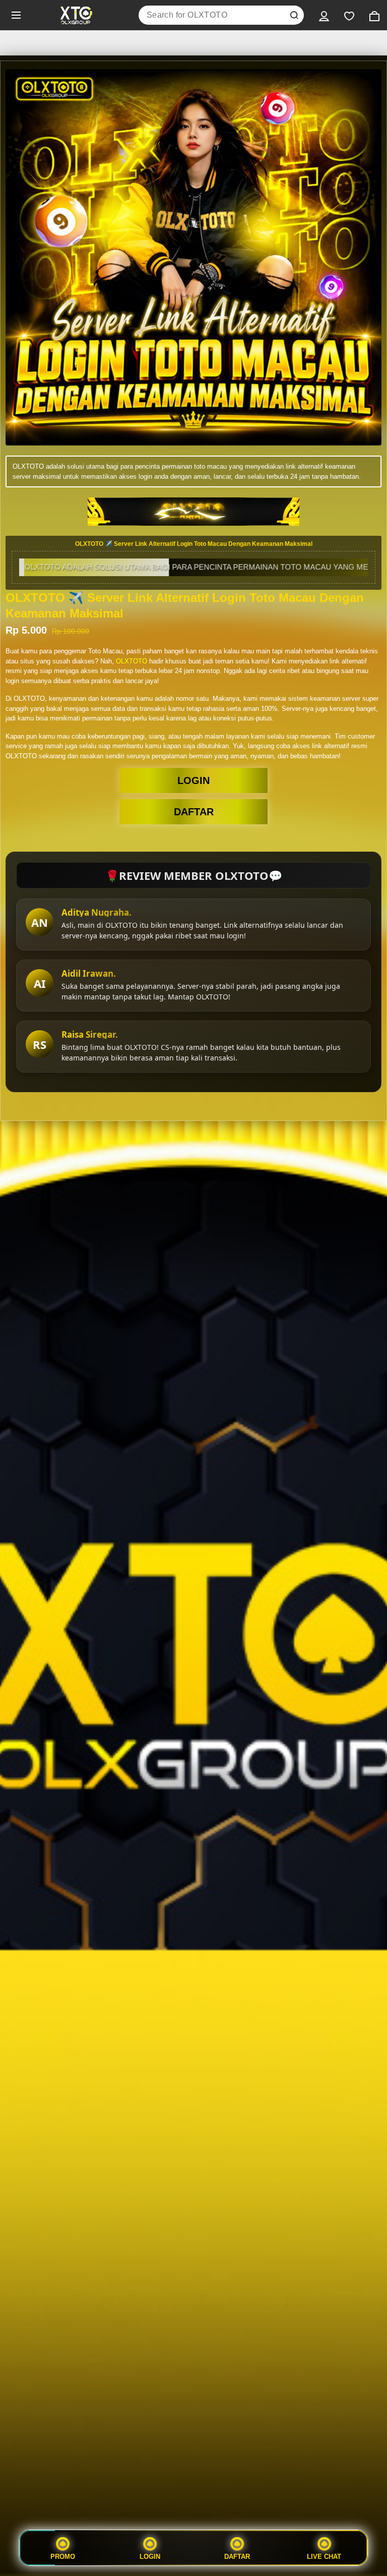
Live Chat (324, 2556)
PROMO (63, 2556)
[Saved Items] (349, 15)
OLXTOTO (132, 661)
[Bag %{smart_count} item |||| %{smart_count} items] (374, 15)
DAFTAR (194, 812)
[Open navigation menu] (16, 15)
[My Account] (324, 15)
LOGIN (193, 780)
